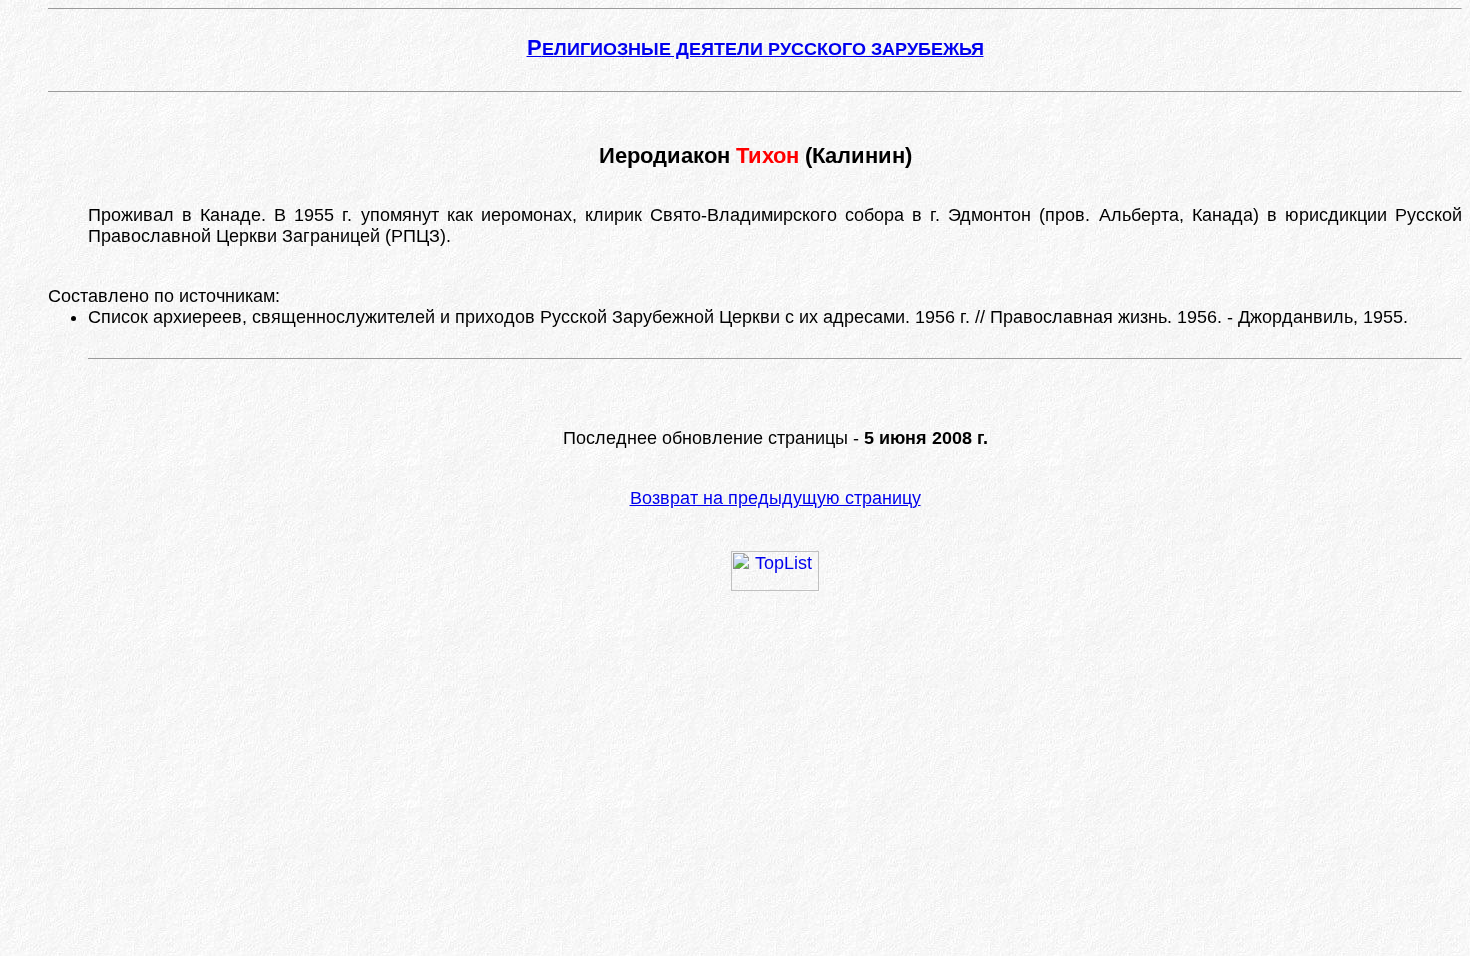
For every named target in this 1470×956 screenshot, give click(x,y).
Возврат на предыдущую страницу (775, 498)
